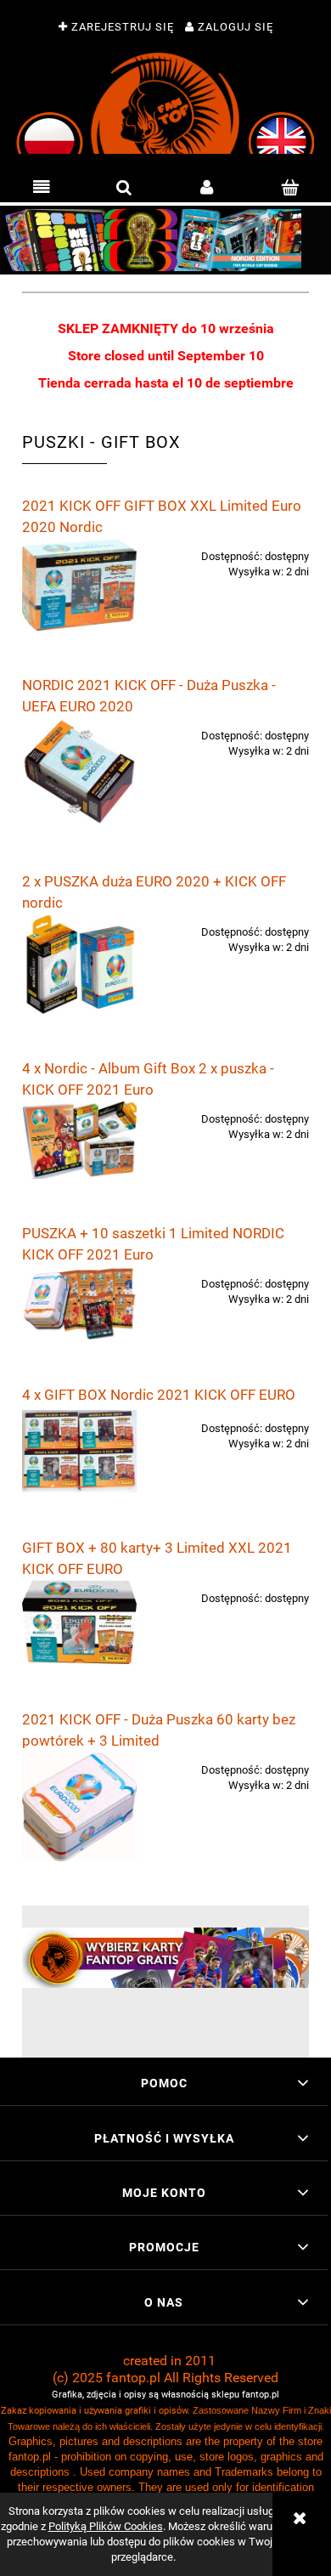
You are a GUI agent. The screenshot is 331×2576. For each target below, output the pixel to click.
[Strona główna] (165, 103)
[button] (42, 188)
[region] (165, 240)
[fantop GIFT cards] (165, 1957)
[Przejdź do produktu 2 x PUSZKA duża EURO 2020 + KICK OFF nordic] (79, 964)
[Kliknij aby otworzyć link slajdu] (165, 240)
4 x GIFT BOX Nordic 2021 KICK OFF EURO (159, 1395)
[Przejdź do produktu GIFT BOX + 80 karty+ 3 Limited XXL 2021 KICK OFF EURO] (79, 1622)
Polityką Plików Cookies (106, 2526)
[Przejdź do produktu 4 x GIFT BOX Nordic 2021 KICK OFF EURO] (79, 1451)
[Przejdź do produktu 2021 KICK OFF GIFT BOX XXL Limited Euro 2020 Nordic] (79, 584)
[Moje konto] (207, 188)
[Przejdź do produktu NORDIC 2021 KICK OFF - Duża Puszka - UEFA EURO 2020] (79, 772)
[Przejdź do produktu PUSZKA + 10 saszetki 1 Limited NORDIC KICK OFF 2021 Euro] (79, 1302)
